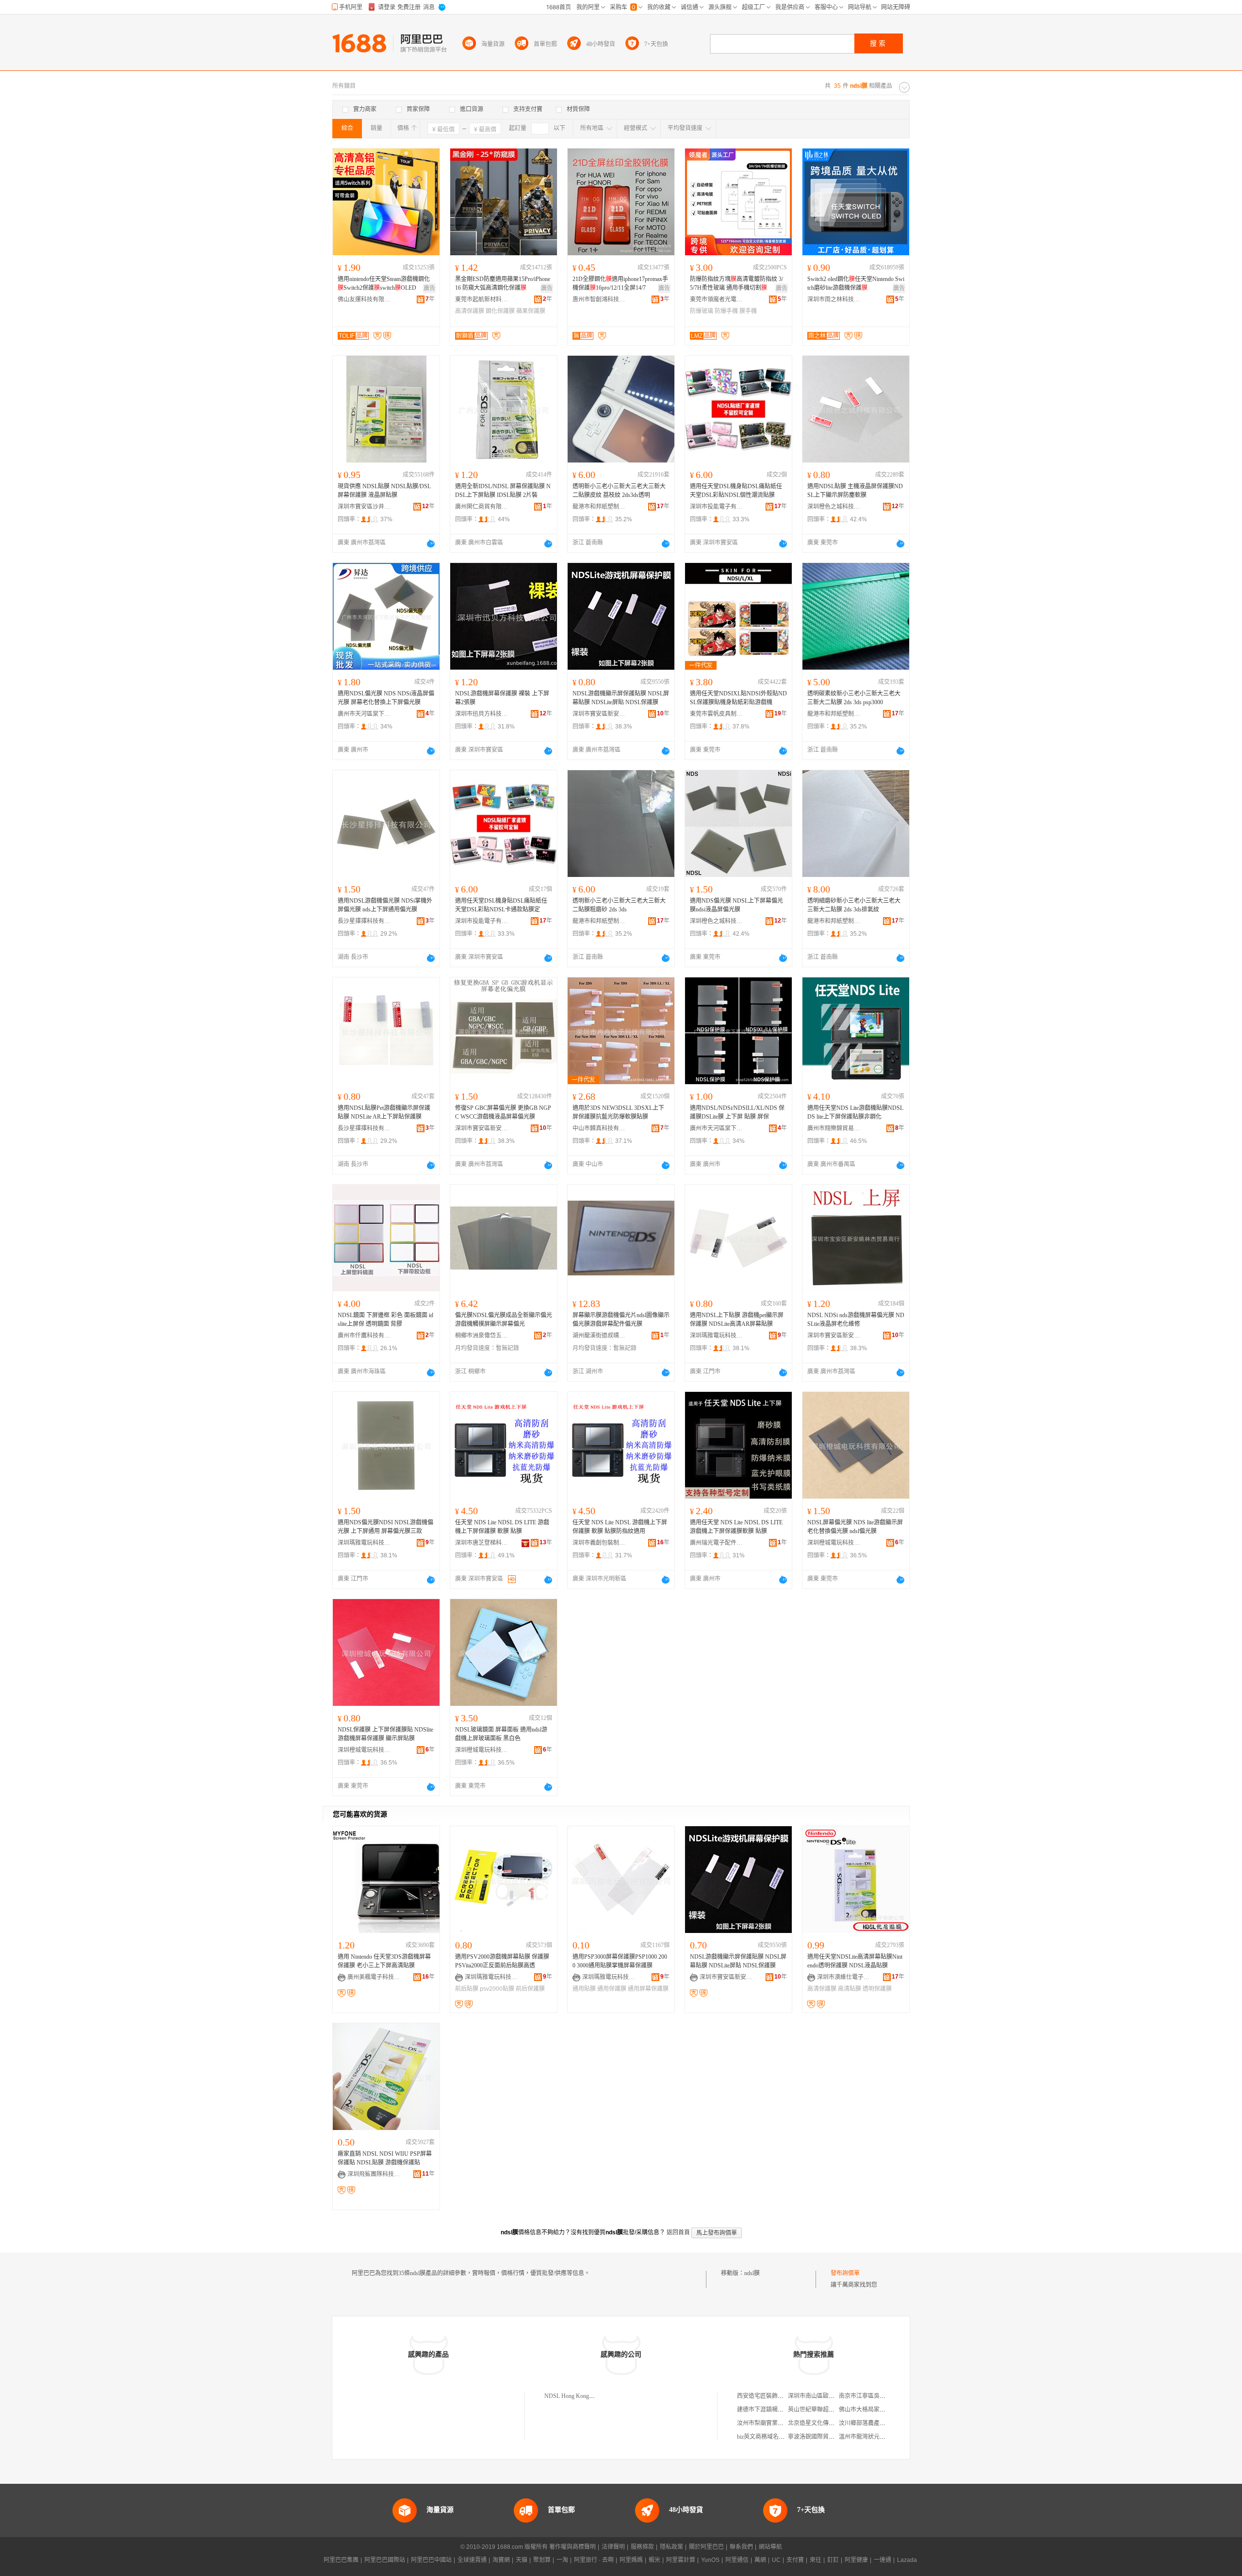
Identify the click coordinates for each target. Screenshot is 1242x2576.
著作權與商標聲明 (572, 2547)
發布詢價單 (845, 2273)
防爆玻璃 (702, 311)
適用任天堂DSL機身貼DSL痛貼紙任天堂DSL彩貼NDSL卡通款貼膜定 (501, 905)
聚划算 (542, 2560)
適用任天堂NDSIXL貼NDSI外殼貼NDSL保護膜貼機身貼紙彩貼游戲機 (738, 698)
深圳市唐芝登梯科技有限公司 (482, 1543)
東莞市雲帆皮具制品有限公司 (717, 714)
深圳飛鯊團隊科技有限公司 (374, 2174)
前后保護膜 (530, 1989)
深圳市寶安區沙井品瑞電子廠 (364, 507)
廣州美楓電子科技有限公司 (374, 1977)
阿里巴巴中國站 (431, 2560)
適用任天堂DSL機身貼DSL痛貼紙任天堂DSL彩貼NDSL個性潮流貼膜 (736, 491)
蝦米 (654, 2560)
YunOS (710, 2560)
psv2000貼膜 (497, 1989)
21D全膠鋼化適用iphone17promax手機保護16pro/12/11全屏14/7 (620, 283)
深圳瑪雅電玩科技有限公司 (717, 1336)
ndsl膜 (752, 2273)
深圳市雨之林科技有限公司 (834, 299)
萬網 (760, 2560)
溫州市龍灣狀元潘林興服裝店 (877, 2437)
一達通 (882, 2560)
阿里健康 (856, 2560)
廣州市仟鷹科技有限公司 (364, 1336)
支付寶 (795, 2560)
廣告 (429, 288)
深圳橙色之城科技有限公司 (834, 507)
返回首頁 (678, 2232)
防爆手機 (726, 311)
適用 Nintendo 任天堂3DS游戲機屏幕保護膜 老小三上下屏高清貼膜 (384, 1961)
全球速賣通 (472, 2560)
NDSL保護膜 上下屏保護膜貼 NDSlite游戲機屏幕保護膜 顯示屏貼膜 (385, 1734)
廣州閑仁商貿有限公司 (482, 507)
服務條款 (642, 2547)
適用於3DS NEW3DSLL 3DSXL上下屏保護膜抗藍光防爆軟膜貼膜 (618, 1112)
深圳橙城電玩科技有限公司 (834, 1543)
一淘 (562, 2560)
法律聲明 (613, 2547)
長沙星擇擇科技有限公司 (364, 921)
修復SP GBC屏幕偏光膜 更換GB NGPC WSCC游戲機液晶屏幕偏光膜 (503, 1112)
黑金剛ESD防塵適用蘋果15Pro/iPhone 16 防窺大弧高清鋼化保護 (503, 283)
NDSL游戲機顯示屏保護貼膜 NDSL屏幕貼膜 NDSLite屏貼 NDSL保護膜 (621, 698)
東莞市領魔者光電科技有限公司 (717, 299)
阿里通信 (737, 2560)
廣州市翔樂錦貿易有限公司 (834, 1128)
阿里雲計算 (681, 2560)
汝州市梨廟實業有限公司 (769, 2423)
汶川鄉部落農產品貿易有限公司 (880, 2423)
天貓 (522, 2560)
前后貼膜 (467, 1989)
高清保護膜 (470, 311)
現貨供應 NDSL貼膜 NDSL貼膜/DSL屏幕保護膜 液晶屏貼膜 (384, 491)
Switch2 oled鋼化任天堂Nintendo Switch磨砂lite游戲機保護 (856, 283)
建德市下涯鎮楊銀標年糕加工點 (778, 2410)
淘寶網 (501, 2560)
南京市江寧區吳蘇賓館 (868, 2396)
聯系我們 (741, 2547)
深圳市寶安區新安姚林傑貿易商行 (599, 714)
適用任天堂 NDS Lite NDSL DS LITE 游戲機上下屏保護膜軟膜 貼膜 (736, 1527)
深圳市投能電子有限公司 (717, 507)
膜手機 (748, 311)
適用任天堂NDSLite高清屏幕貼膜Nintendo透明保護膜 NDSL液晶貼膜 (855, 1961)
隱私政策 (671, 2547)
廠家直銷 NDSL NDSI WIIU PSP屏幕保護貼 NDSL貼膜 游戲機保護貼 (385, 2158)
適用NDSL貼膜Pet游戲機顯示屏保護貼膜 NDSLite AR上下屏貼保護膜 (384, 1112)
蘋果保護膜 (531, 311)
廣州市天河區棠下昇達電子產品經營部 (364, 714)
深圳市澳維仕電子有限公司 (844, 1977)
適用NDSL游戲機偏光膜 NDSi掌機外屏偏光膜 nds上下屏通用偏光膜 (385, 905)
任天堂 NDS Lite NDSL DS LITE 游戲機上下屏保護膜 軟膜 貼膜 (502, 1527)
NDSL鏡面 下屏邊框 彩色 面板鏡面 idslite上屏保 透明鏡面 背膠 (385, 1320)
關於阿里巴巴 (706, 2547)
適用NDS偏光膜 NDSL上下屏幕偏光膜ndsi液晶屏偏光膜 (736, 905)
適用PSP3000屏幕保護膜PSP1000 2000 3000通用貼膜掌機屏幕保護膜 (620, 1961)
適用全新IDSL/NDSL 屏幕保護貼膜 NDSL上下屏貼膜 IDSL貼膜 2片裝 (503, 491)
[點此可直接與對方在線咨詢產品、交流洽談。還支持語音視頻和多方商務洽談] (431, 544)
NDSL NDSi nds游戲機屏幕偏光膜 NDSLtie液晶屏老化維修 (856, 1320)
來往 (816, 2560)
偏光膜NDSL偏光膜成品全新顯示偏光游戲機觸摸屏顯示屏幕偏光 (504, 1320)
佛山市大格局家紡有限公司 (874, 2410)
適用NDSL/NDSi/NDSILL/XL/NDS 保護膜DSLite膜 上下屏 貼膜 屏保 (737, 1112)
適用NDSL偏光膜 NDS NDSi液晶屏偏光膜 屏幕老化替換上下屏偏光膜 (386, 698)
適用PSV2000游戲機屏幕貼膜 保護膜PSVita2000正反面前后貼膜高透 (502, 1961)
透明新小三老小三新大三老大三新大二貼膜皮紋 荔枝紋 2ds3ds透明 (619, 491)
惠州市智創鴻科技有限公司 (599, 299)
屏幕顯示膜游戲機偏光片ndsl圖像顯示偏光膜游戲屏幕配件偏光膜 (621, 1320)
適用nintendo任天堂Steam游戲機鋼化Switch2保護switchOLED (384, 283)
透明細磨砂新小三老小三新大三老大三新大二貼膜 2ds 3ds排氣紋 (854, 905)
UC (776, 2560)
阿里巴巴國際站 (385, 2560)
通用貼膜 (584, 1989)
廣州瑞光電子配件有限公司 (717, 1543)
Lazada (907, 2560)
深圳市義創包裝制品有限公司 (599, 1543)
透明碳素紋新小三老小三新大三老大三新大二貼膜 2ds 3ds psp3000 (854, 698)
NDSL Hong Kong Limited (576, 2396)
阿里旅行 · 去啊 (594, 2560)
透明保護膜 (877, 1989)
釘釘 (833, 2560)
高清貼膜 (850, 1989)
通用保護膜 (612, 1989)
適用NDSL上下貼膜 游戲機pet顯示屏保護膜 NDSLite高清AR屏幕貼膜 (737, 1320)
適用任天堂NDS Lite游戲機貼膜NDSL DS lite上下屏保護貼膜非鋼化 (855, 1112)
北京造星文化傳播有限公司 (823, 2423)
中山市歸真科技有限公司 (599, 1128)
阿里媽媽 (631, 2560)
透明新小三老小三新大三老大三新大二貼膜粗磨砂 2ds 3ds (619, 905)
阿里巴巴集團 (341, 2560)
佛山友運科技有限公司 (364, 299)
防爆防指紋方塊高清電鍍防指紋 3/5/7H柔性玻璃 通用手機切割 (736, 283)
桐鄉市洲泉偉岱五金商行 (482, 1336)
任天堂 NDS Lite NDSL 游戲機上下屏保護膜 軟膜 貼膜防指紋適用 (620, 1527)
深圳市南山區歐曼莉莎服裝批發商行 (834, 2396)
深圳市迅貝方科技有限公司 (482, 714)
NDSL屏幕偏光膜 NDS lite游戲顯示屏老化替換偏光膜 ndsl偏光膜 (855, 1527)
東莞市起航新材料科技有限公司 (482, 299)
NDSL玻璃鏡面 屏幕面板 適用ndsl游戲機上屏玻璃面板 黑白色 (501, 1734)
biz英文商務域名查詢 (764, 2437)
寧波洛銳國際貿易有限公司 (823, 2437)
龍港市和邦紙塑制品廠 (599, 507)
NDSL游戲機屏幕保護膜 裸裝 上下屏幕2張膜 (502, 698)
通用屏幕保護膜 (648, 1989)
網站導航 (770, 2547)
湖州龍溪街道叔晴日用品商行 (599, 1336)
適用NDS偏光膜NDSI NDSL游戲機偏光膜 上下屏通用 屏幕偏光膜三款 (385, 1527)
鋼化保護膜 (500, 311)
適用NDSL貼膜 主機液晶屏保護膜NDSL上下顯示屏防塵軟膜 (855, 491)
